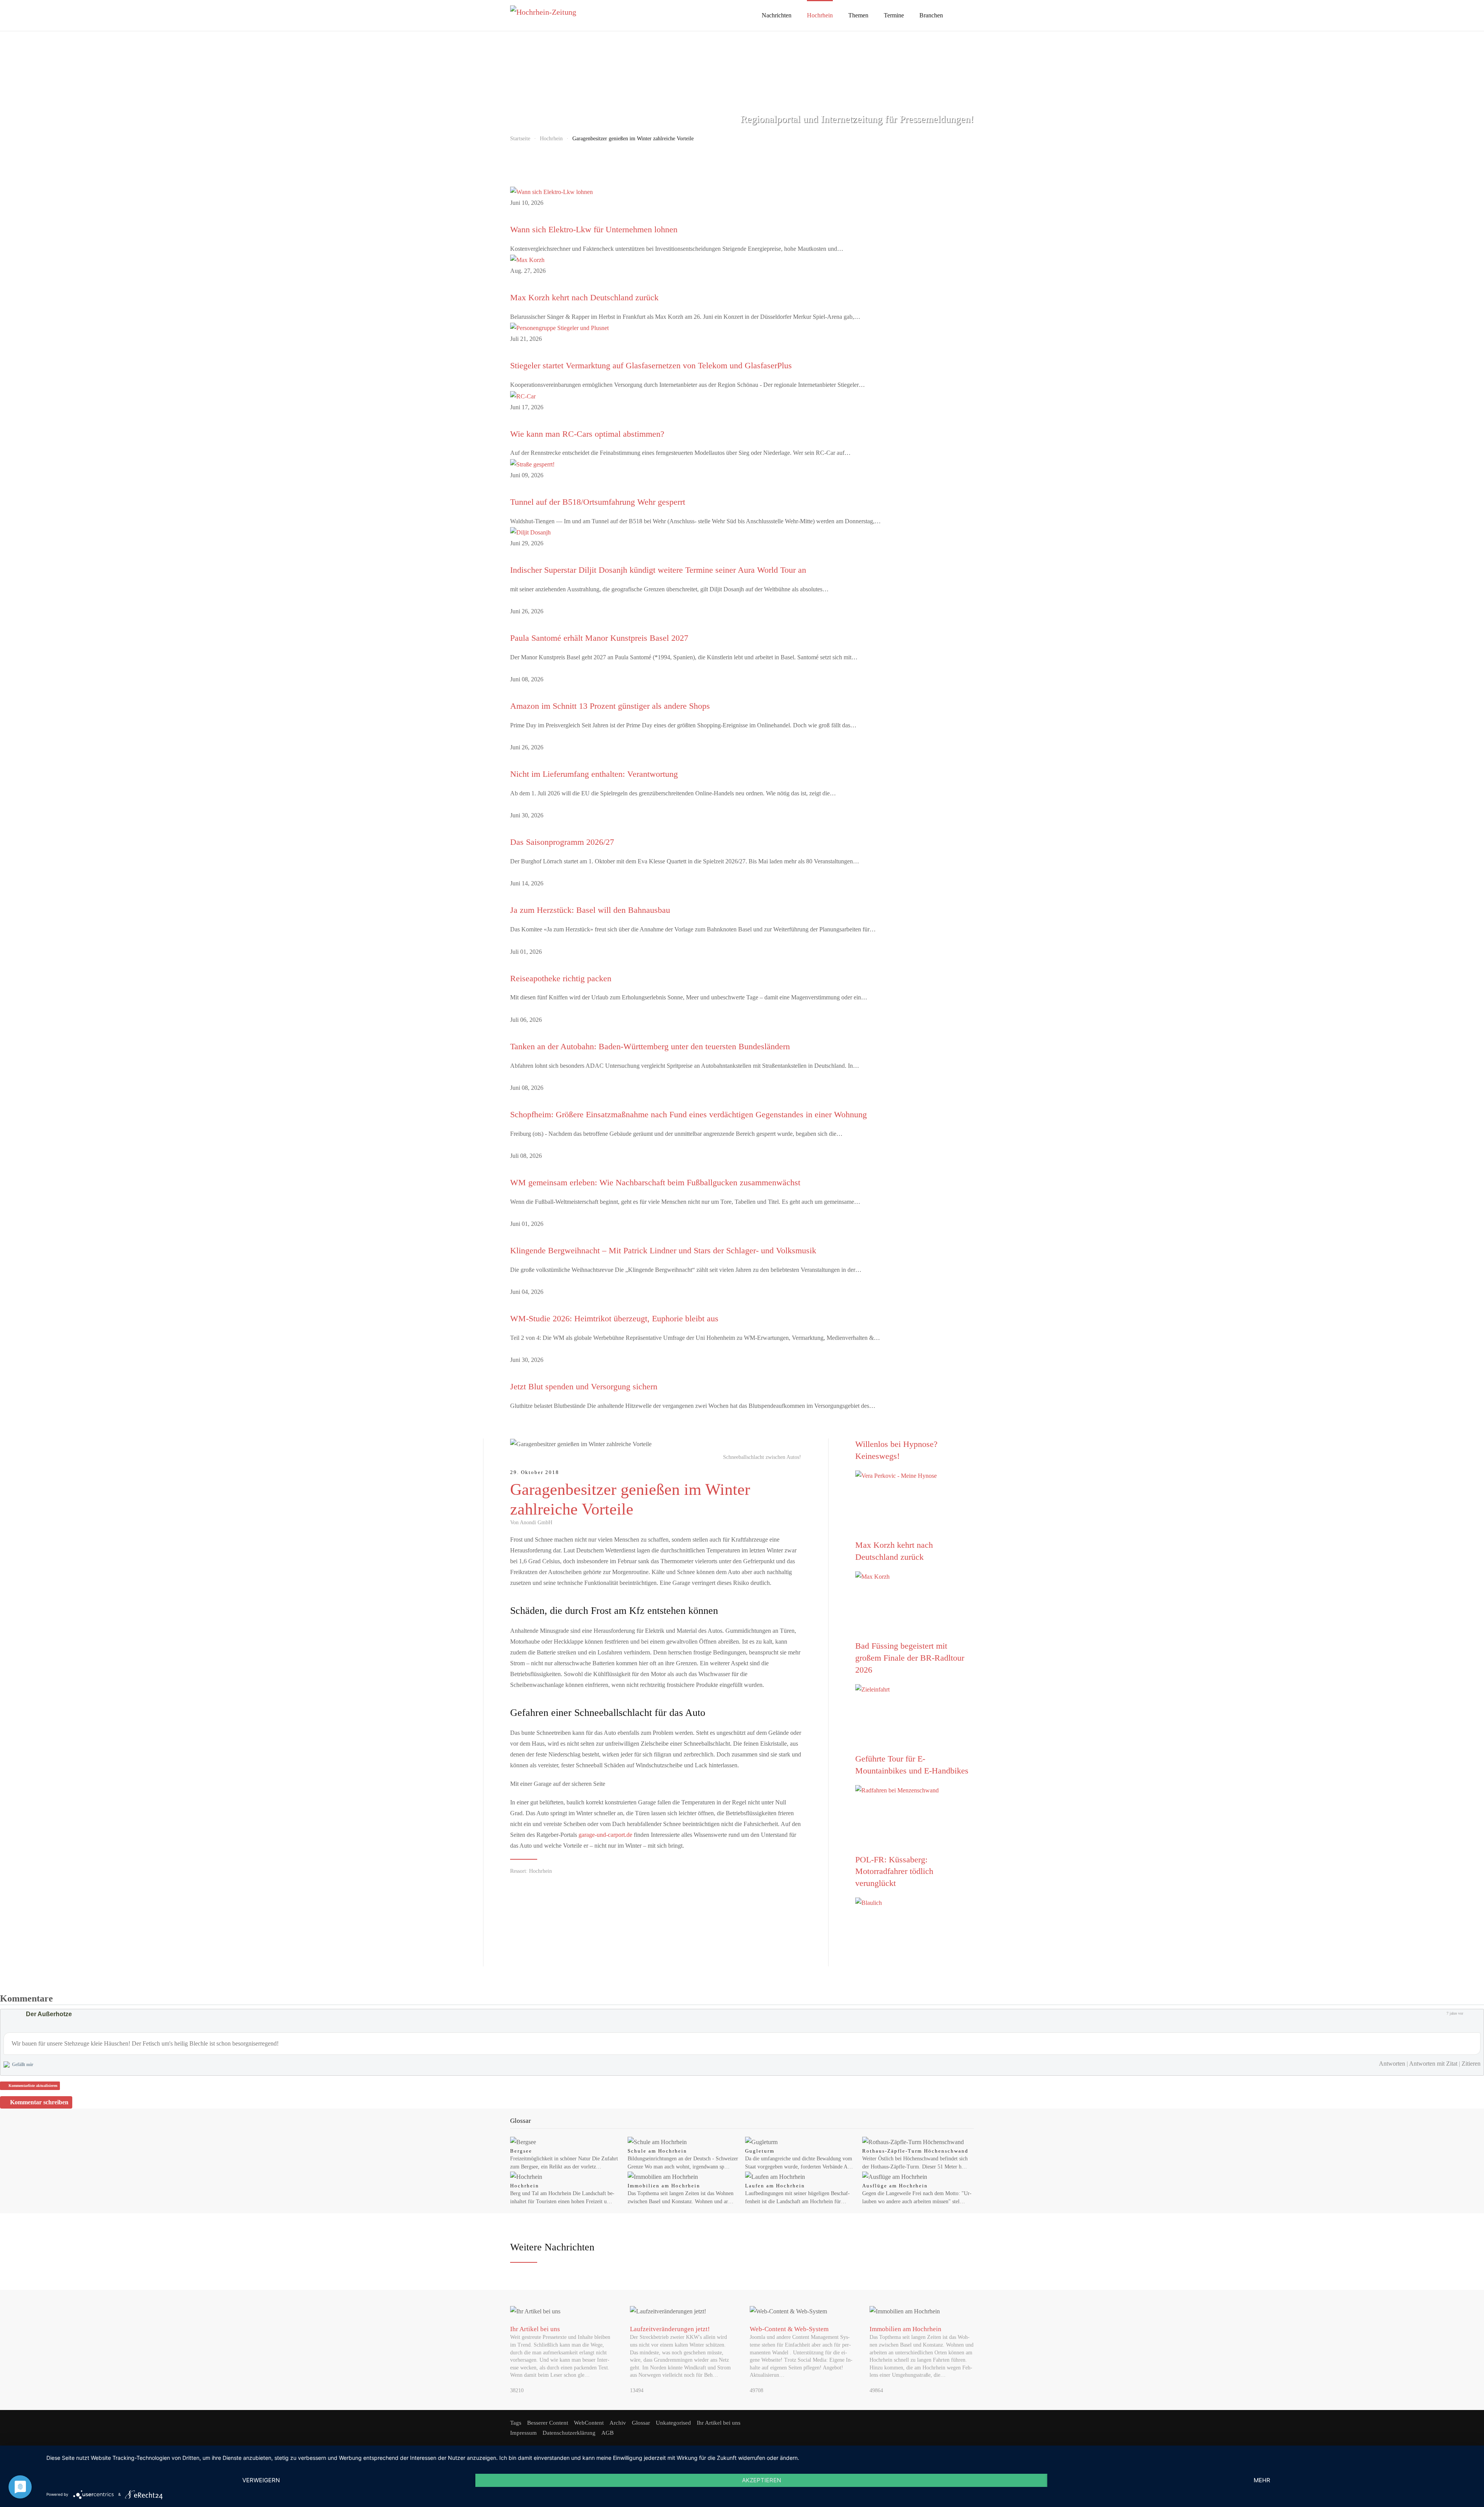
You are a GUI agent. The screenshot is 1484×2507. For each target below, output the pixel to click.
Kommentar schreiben (39, 2102)
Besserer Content (548, 2423)
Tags (516, 2423)
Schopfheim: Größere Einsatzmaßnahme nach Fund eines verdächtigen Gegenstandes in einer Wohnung (688, 1114)
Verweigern (261, 2480)
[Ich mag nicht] (1476, 2013)
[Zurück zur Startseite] (568, 15)
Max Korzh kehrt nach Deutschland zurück (584, 297)
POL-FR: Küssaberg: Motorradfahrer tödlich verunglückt (894, 1871)
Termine (894, 15)
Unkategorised (673, 2423)
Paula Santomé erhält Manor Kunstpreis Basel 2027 (599, 638)
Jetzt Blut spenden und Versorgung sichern (584, 1386)
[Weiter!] (913, 1510)
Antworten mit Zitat (1433, 2064)
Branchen (931, 15)
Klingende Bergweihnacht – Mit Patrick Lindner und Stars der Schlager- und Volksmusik (663, 1250)
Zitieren (1471, 2064)
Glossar (641, 2423)
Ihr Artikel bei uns (719, 2423)
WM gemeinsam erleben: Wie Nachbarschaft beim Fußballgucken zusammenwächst (655, 1182)
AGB (608, 2433)
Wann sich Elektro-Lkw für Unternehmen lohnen (594, 229)
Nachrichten (777, 15)
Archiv (618, 2423)
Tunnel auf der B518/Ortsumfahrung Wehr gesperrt (598, 502)
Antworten (1392, 2064)
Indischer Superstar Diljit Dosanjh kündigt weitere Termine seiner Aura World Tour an (658, 570)
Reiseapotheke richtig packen (561, 978)
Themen (858, 15)
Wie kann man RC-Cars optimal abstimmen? (587, 434)
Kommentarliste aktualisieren (33, 2086)
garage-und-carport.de (605, 1835)
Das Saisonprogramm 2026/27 (562, 842)
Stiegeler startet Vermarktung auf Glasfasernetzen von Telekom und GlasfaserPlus (651, 365)
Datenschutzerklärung (569, 2433)
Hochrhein (820, 15)
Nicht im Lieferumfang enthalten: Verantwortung (594, 774)
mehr (1262, 2480)
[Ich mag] (1468, 2013)
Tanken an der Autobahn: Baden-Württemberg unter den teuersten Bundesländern (650, 1046)
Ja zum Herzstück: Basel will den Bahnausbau (590, 910)
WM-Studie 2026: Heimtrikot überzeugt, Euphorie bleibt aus (614, 1318)
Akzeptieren (762, 2480)
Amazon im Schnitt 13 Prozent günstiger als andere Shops (610, 706)
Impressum (523, 2433)
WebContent (589, 2423)
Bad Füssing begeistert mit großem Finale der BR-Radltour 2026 (910, 1658)
